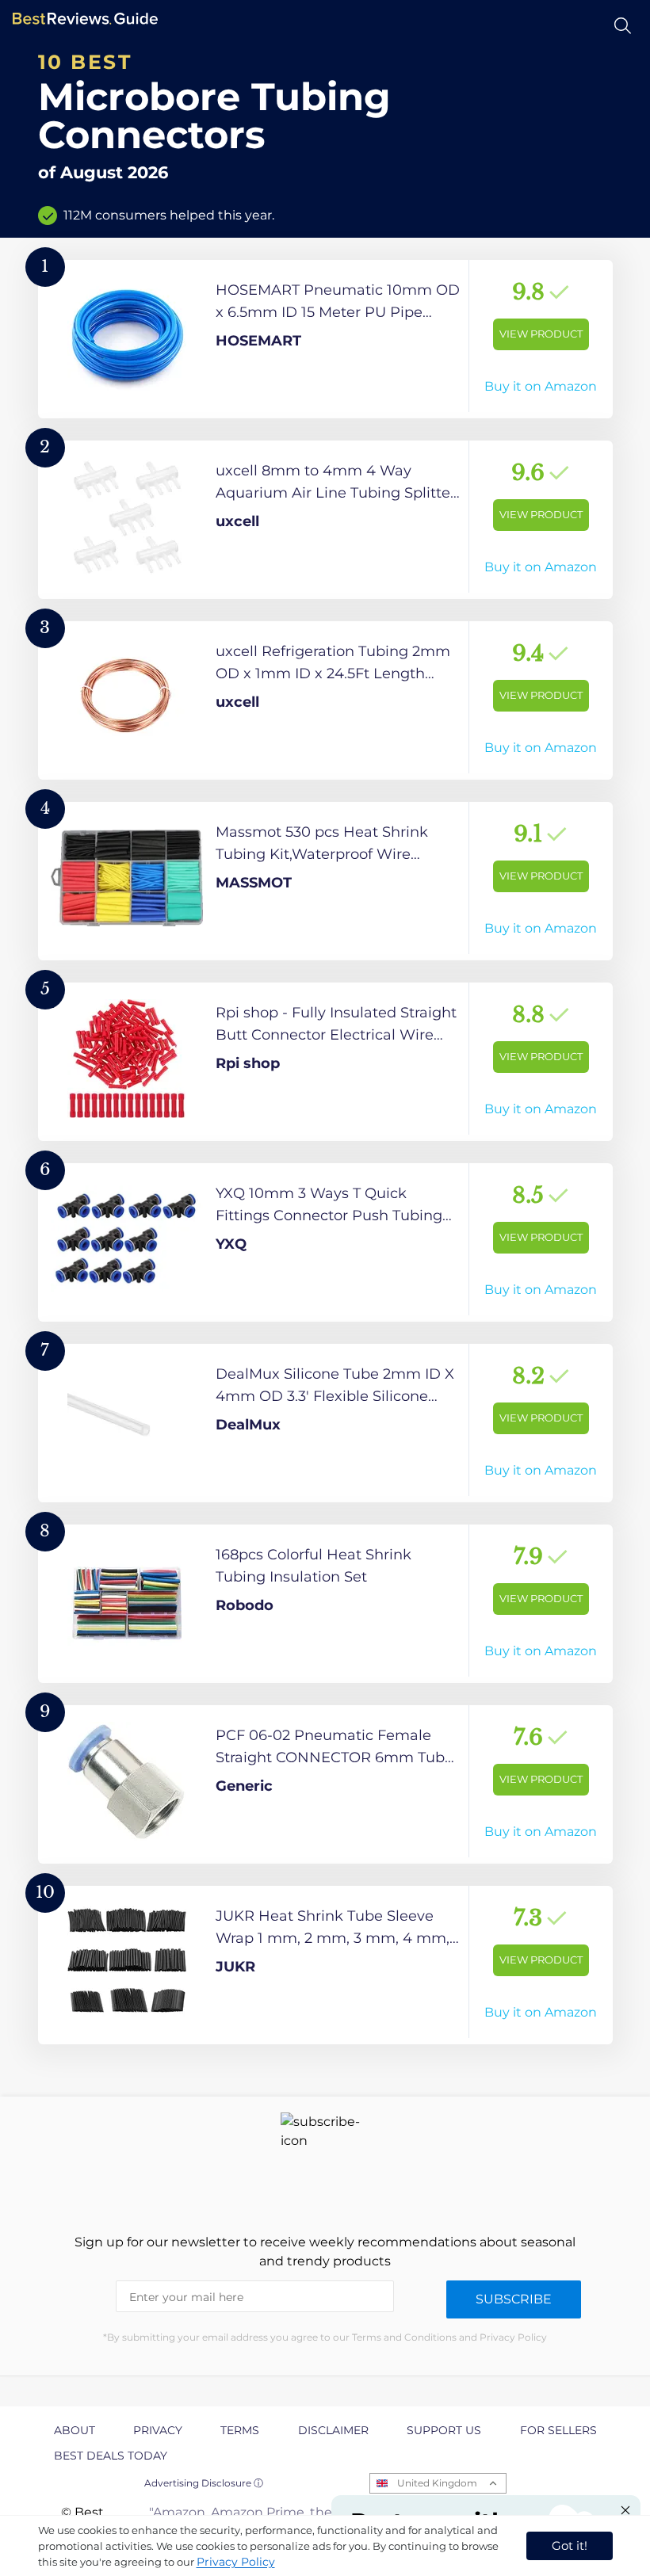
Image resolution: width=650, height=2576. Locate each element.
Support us (444, 2430)
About (75, 2430)
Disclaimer (333, 2430)
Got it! (570, 2545)
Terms (240, 2430)
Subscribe (514, 2299)
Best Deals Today (111, 2456)
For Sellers (558, 2430)
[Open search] (623, 26)
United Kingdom (437, 2483)
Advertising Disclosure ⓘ (204, 2483)
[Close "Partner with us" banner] (625, 2510)
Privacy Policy (236, 2562)
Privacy (158, 2430)
